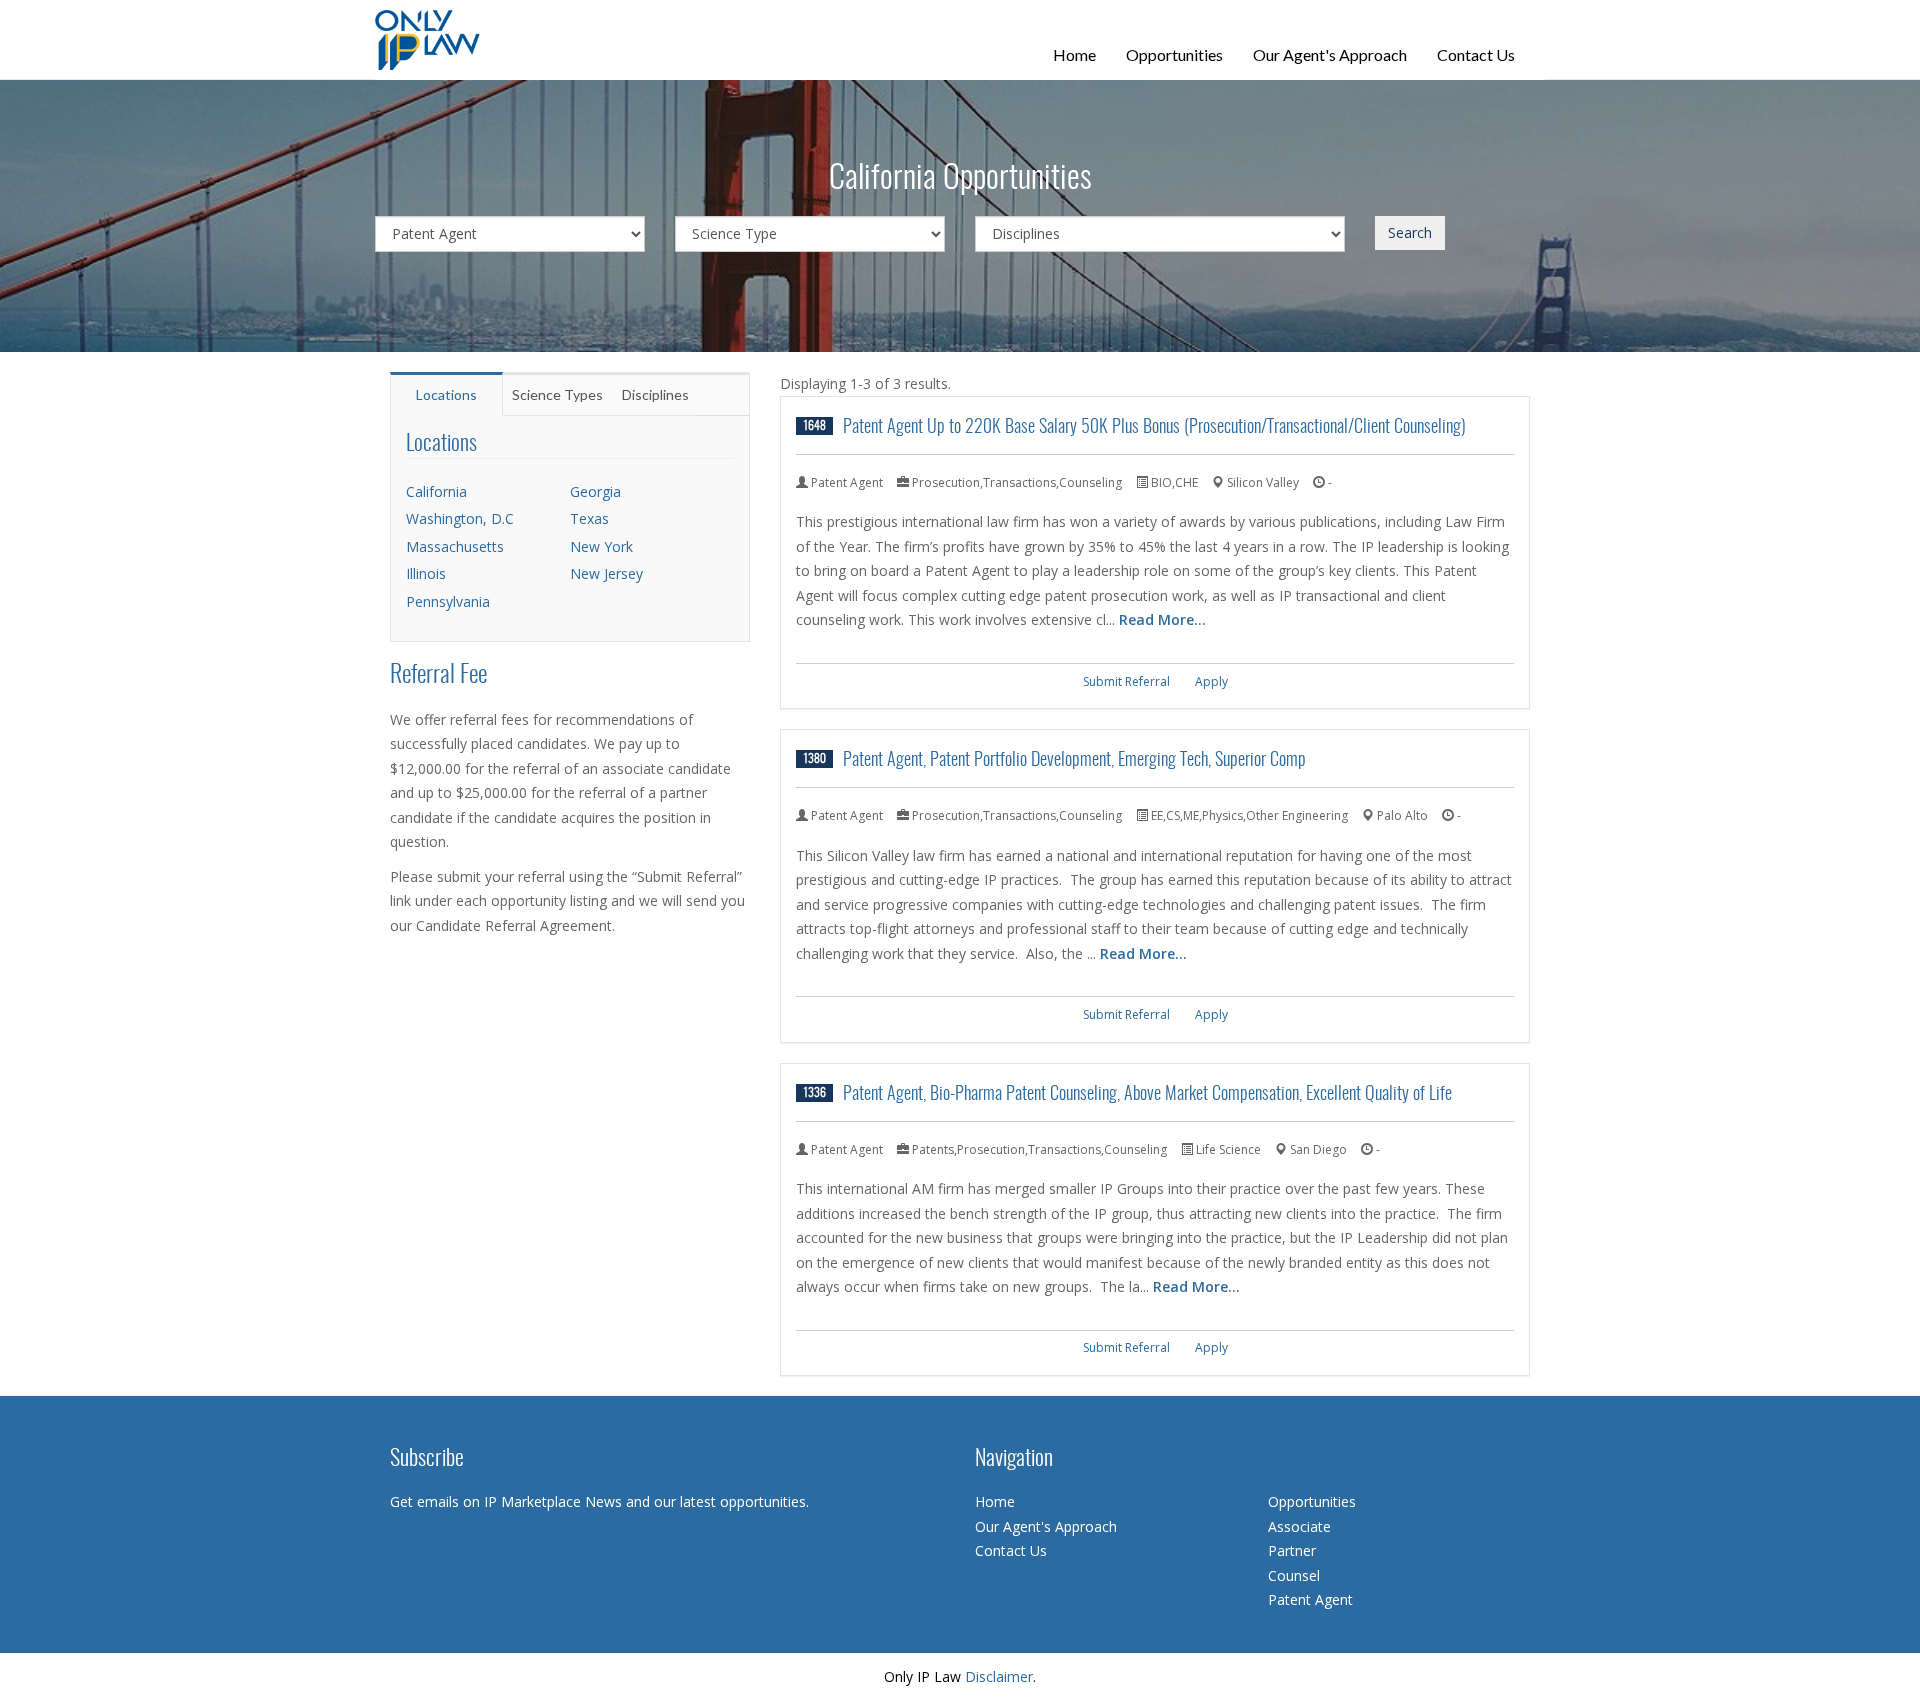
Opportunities (1174, 54)
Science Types (557, 394)
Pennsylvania (448, 601)
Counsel (1294, 1575)
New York (601, 546)
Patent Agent (1310, 1599)
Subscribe (427, 1459)
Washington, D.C (460, 518)
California (436, 491)
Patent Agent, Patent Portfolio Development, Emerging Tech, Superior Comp (1074, 760)
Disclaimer (999, 1676)
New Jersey (606, 573)
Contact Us (1476, 54)
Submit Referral (1126, 681)
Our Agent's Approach (1330, 54)
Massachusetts (455, 546)
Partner (1292, 1550)
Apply (1211, 681)
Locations (446, 394)
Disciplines (655, 394)
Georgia (595, 491)
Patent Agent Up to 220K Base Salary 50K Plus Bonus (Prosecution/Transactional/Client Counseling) (1154, 427)
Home (1074, 54)
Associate (1299, 1526)
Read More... (1162, 619)
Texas (589, 518)
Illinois (426, 573)
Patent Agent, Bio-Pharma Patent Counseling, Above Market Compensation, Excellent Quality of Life (1147, 1094)
